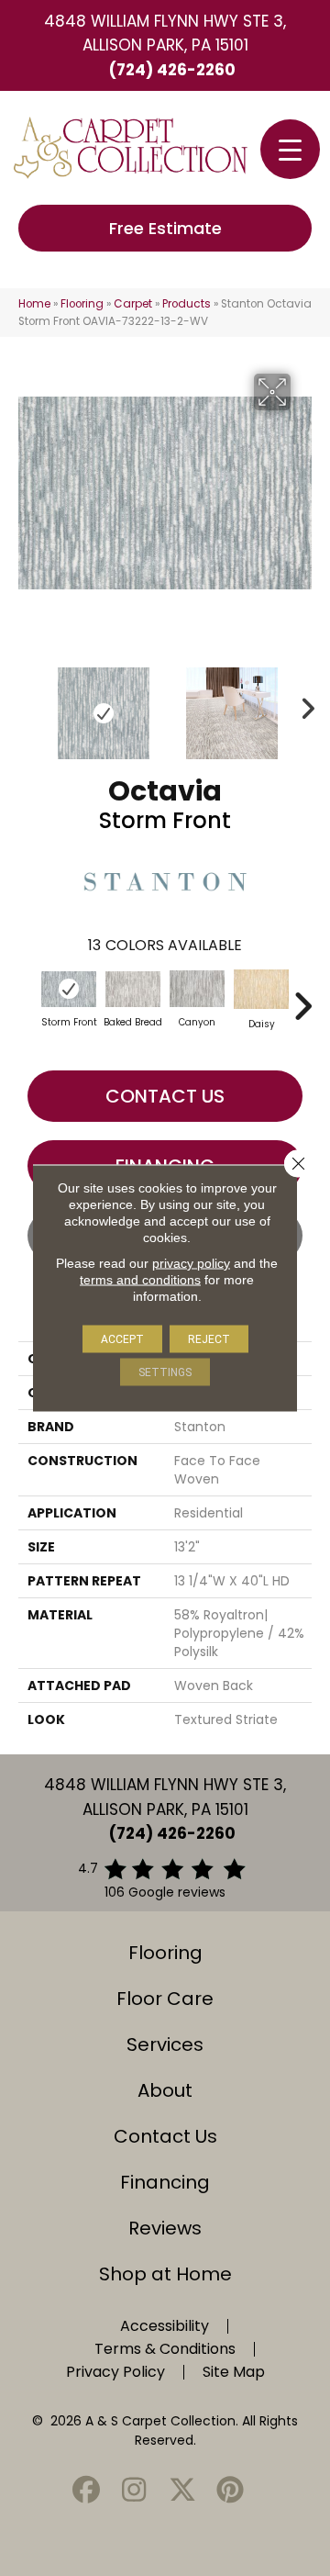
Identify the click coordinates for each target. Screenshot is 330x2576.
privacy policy (191, 1263)
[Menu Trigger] (290, 149)
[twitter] (182, 2491)
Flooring (82, 304)
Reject (209, 1339)
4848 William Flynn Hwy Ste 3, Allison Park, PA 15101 (165, 33)
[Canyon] (197, 989)
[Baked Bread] (133, 990)
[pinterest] (231, 2491)
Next (302, 704)
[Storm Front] (69, 989)
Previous (27, 704)
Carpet (133, 304)
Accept (122, 1339)
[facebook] (86, 2491)
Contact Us (165, 1096)
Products (187, 304)
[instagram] (135, 2491)
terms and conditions (140, 1280)
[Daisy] (261, 989)
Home (34, 304)
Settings (165, 1372)
